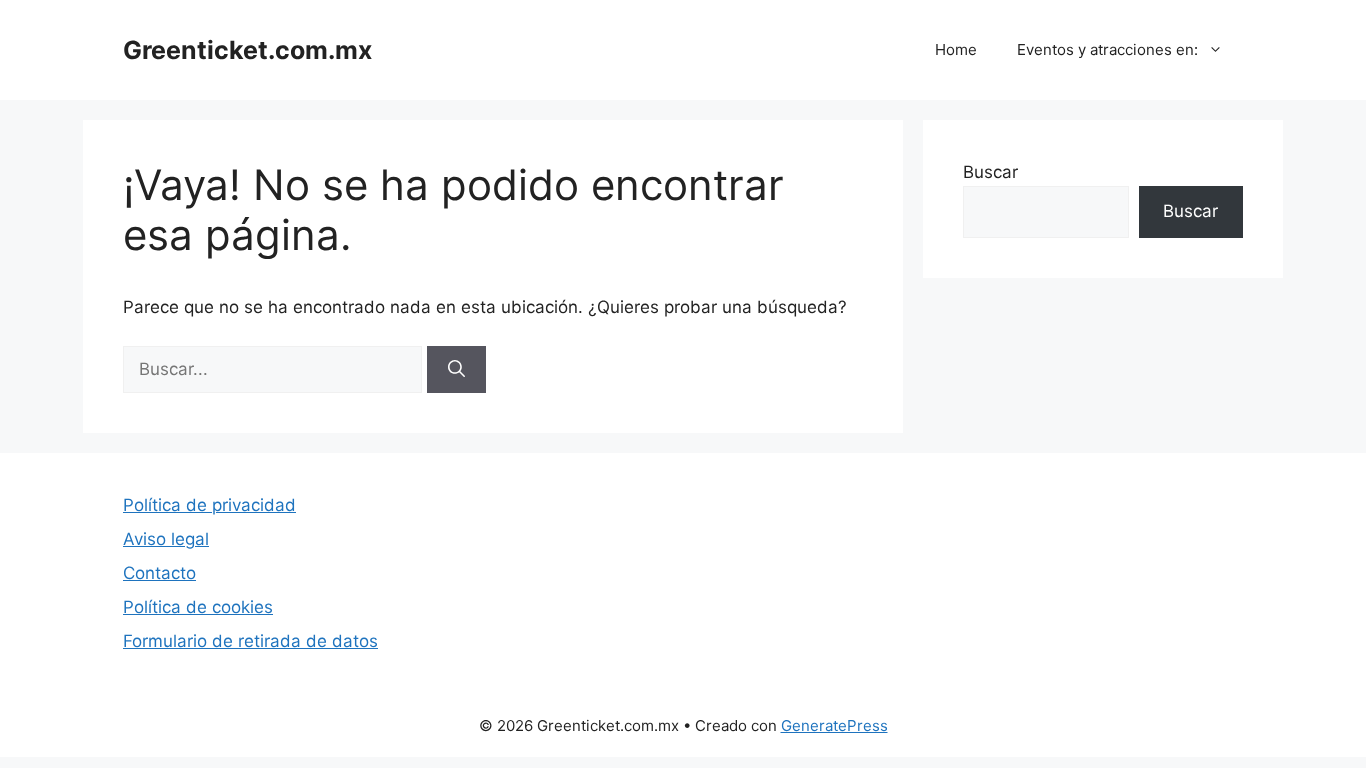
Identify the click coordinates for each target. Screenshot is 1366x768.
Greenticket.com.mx (247, 50)
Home (956, 49)
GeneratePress (834, 725)
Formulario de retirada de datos (250, 641)
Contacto (159, 573)
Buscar (990, 172)
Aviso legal (166, 539)
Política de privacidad (209, 505)
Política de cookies (198, 607)
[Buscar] (456, 370)
